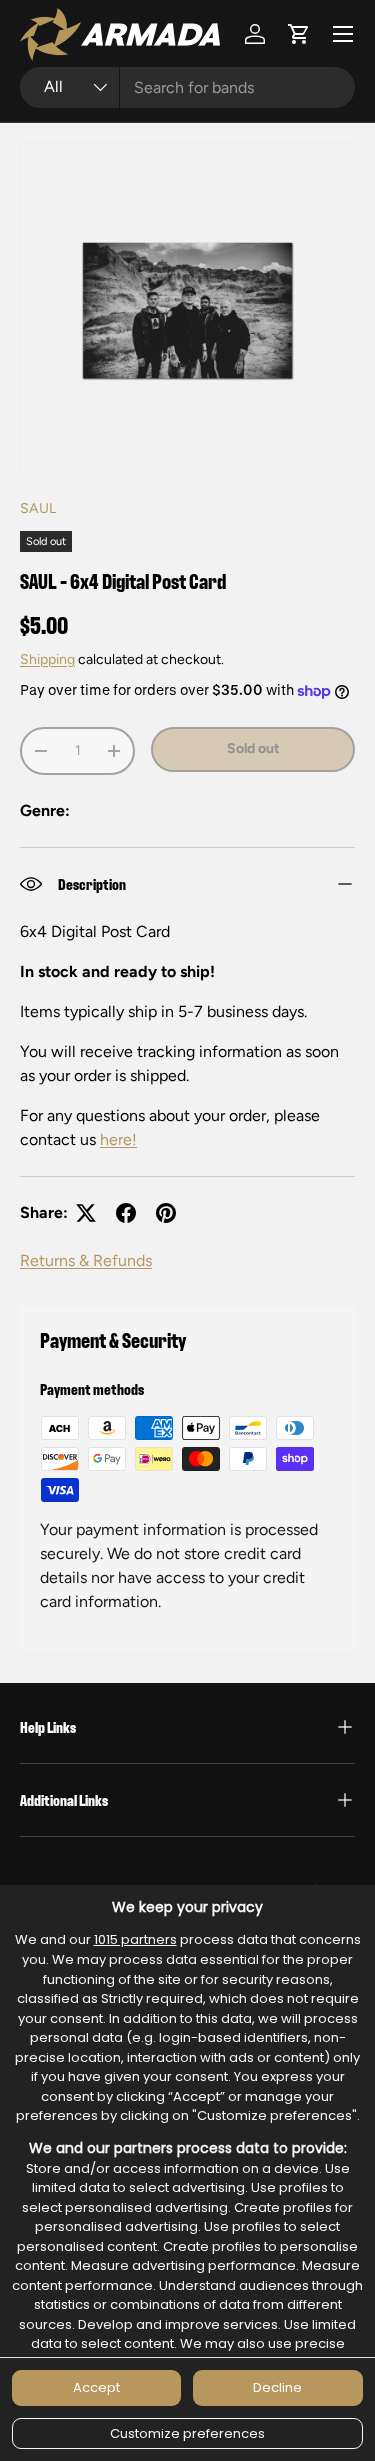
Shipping (47, 659)
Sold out (253, 748)
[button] (299, 34)
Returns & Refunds (86, 1260)
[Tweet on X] (86, 1213)
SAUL (38, 508)
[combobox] (187, 87)
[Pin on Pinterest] (166, 1213)
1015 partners (135, 1939)
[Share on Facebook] (126, 1213)
